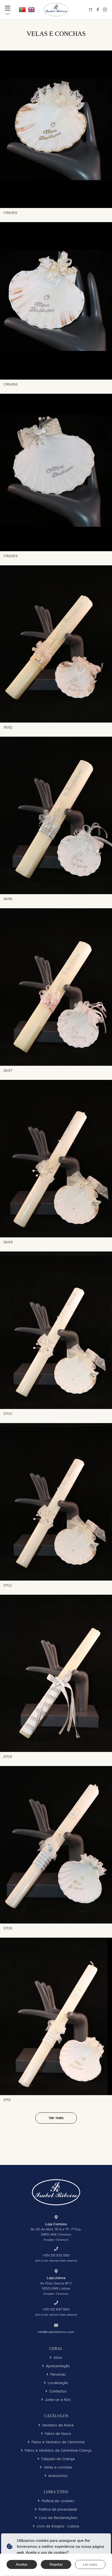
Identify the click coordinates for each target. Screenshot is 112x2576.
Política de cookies (58, 2501)
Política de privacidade (58, 2509)
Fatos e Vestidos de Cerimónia (58, 2442)
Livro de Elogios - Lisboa (58, 2526)
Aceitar (22, 2564)
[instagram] (105, 10)
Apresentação (58, 2366)
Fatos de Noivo (58, 2434)
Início (58, 2358)
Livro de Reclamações (58, 2518)
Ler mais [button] (90, 2564)
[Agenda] (91, 10)
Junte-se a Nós (58, 2400)
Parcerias (58, 2374)
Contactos (58, 2391)
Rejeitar (56, 2564)
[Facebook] (98, 10)
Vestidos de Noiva (58, 2425)
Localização (58, 2383)
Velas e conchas (58, 2467)
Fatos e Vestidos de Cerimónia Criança (58, 2450)
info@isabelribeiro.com (56, 2332)
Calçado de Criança (58, 2459)
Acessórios (58, 2476)
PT (22, 10)
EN (32, 10)
